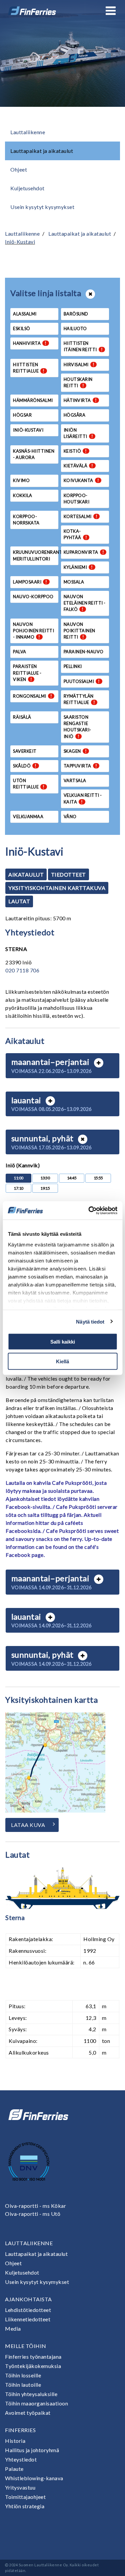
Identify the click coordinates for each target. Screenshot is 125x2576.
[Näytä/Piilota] (99, 1063)
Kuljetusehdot (27, 188)
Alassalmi (25, 314)
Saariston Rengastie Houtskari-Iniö (77, 727)
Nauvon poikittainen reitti (79, 631)
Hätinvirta (80, 400)
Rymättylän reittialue (79, 699)
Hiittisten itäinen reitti (83, 346)
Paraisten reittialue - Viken (27, 673)
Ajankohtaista (28, 2299)
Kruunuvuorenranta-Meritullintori (36, 555)
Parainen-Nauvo (84, 652)
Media (13, 2328)
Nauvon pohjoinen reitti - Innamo (33, 631)
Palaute (14, 2469)
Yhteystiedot (21, 2459)
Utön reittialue (29, 784)
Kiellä (62, 1361)
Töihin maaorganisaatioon (36, 2403)
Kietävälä (78, 466)
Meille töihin (26, 2346)
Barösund (76, 314)
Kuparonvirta (84, 552)
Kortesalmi (81, 516)
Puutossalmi (82, 681)
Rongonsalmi (32, 696)
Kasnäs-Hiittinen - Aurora (34, 454)
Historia (15, 2441)
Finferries (20, 2430)
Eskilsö (22, 328)
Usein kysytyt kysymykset (42, 207)
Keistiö (75, 451)
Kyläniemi (78, 567)
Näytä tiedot (90, 1321)
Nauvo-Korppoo (33, 597)
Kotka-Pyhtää (75, 534)
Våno (70, 816)
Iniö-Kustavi (20, 242)
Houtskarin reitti (78, 382)
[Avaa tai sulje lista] (90, 294)
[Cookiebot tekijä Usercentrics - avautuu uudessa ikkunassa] (89, 1210)
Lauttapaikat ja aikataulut (42, 151)
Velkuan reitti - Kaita (83, 798)
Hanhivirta (30, 343)
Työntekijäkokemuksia (33, 2366)
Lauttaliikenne (28, 132)
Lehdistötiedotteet (28, 2310)
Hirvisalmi (79, 365)
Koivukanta (81, 480)
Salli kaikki (63, 1342)
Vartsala (75, 780)
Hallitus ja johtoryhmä (32, 2450)
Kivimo (21, 480)
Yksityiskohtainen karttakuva (57, 888)
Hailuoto (75, 328)
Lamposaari (30, 582)
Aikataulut (26, 874)
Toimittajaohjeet (25, 2497)
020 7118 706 (22, 970)
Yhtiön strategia (25, 2506)
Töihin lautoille (23, 2385)
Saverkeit (25, 751)
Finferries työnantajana (33, 2357)
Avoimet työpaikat (28, 2413)
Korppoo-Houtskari (77, 499)
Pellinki (73, 666)
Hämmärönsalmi (33, 400)
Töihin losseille (23, 2375)
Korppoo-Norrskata (26, 520)
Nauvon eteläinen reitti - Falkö (85, 603)
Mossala (74, 582)
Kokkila (23, 495)
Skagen (75, 751)
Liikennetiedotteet (28, 2319)
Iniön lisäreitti (78, 433)
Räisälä (22, 717)
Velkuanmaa (28, 816)
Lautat (19, 901)
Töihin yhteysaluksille (31, 2394)
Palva (20, 652)
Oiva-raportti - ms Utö (33, 2214)
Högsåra (75, 415)
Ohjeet (19, 169)
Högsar (22, 415)
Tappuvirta (80, 766)
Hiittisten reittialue (29, 368)
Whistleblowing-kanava (34, 2478)
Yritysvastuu (20, 2487)
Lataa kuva (28, 1825)
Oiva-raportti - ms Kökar (35, 2206)
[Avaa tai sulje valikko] (111, 11)
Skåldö (25, 766)
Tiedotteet (68, 874)
